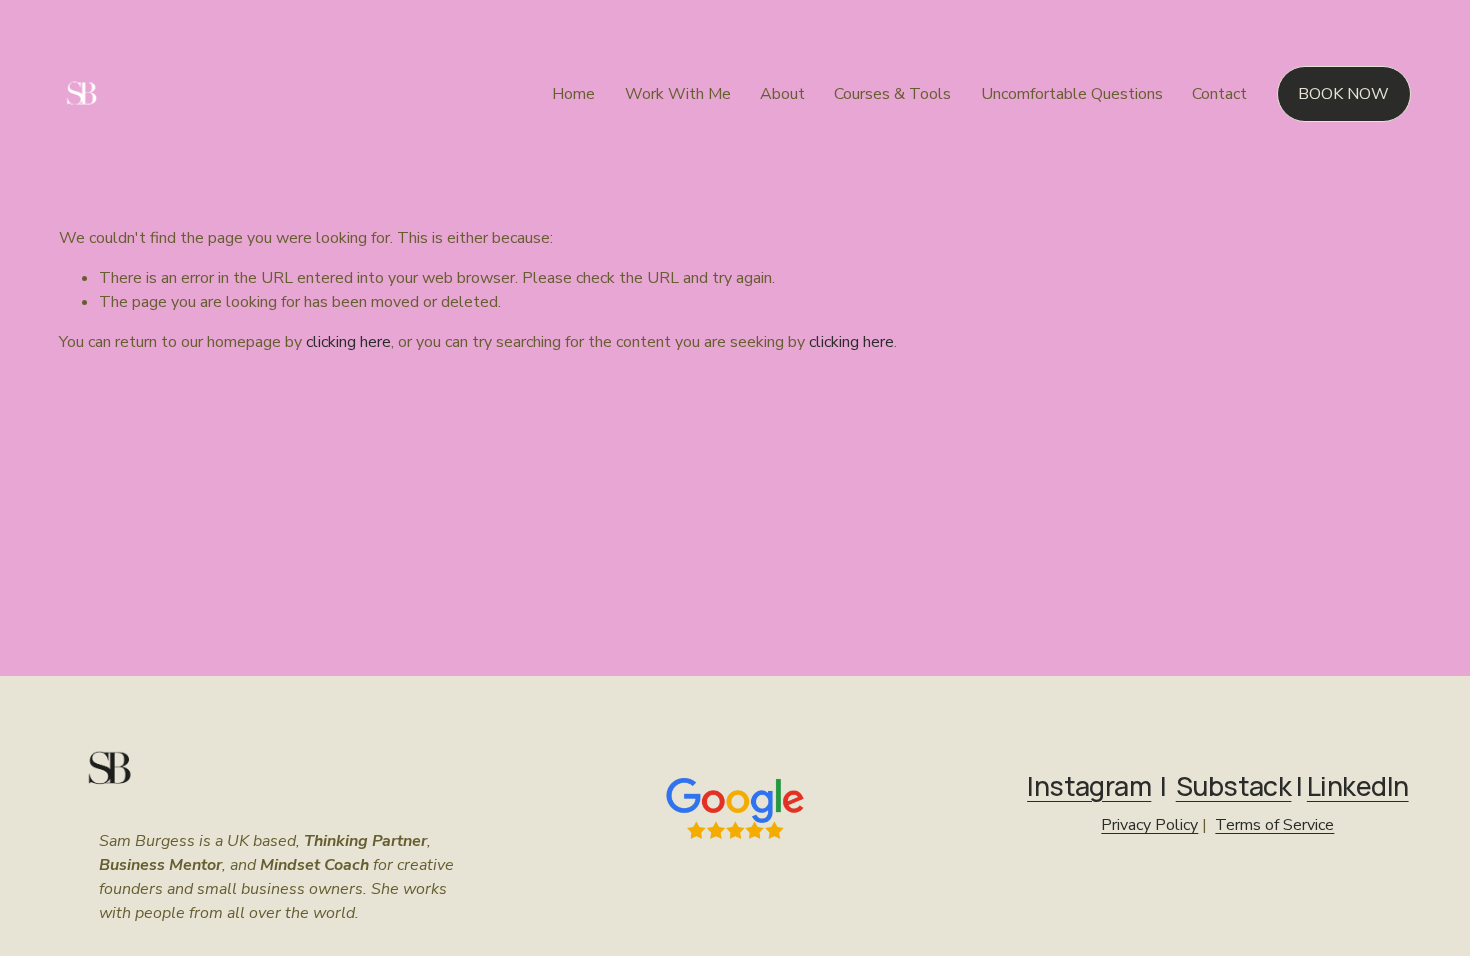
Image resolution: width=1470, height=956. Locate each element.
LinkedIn (1358, 786)
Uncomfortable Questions (1072, 94)
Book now (1343, 94)
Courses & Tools (892, 94)
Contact (1219, 94)
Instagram (1089, 786)
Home (573, 94)
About (782, 94)
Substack (1234, 786)
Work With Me (678, 94)
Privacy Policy (1149, 825)
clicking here (348, 342)
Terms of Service (1274, 825)
